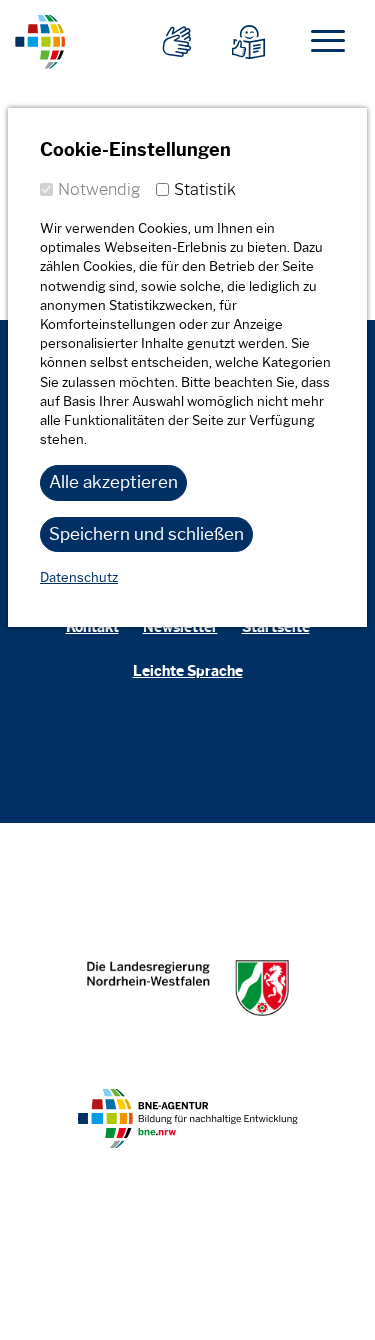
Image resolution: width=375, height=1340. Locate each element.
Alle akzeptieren (113, 482)
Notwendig (99, 189)
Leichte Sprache (188, 671)
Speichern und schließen (146, 534)
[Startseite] (40, 38)
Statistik (205, 189)
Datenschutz (79, 577)
